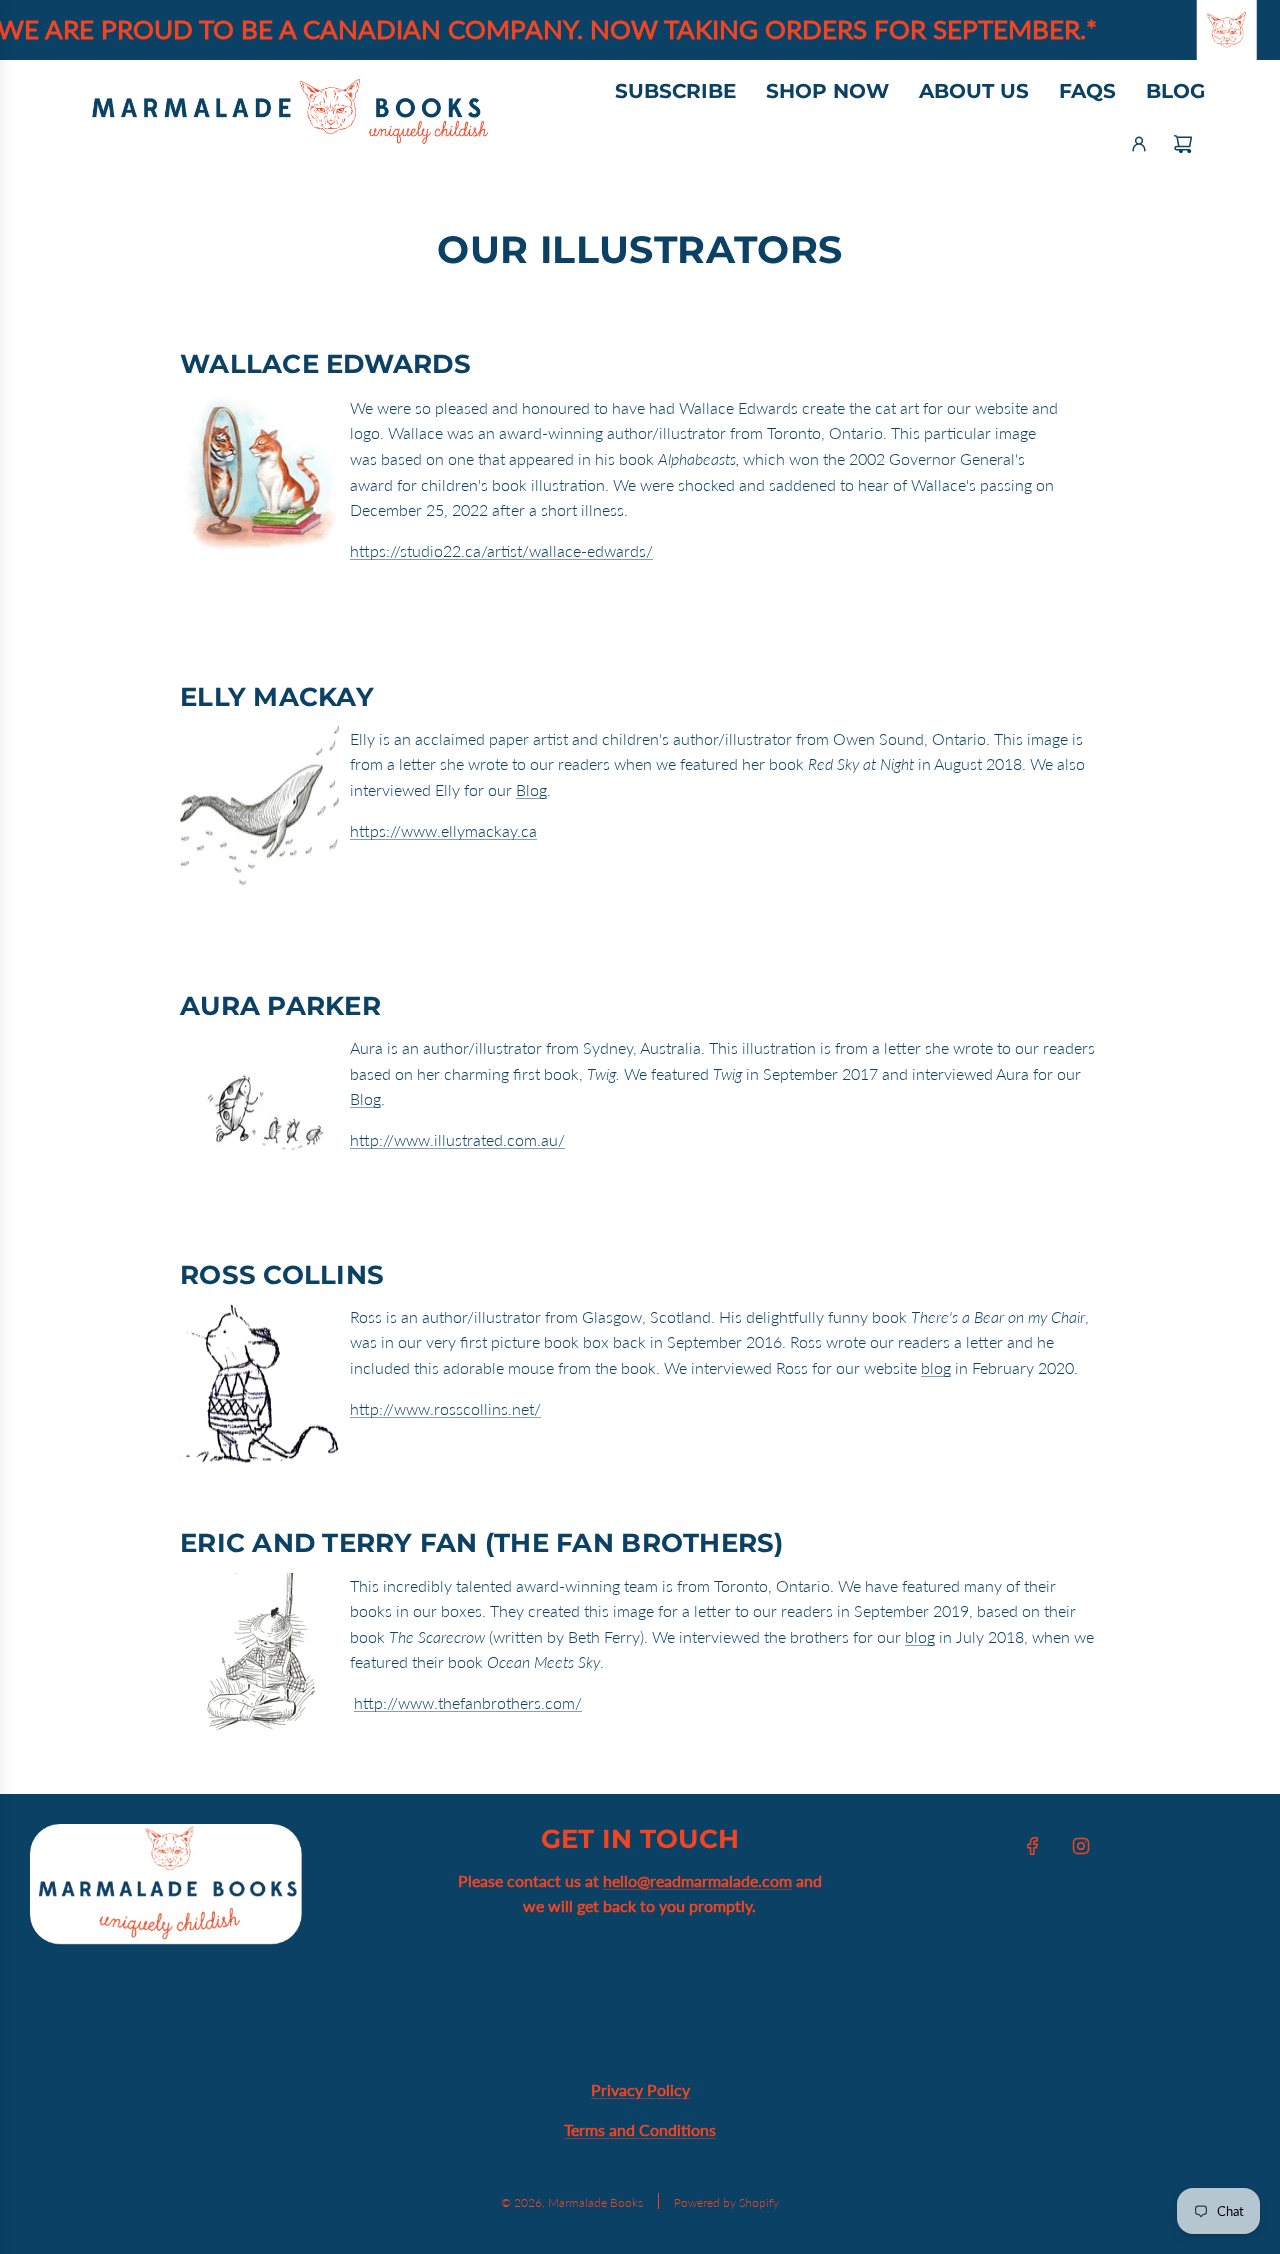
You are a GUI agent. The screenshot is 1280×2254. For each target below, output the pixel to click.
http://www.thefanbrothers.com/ (468, 1702)
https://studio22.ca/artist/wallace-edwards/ (501, 550)
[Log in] (1139, 144)
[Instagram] (1081, 1846)
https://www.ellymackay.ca (443, 830)
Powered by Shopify (726, 2202)
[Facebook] (1033, 1846)
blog (936, 1367)
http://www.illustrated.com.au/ (457, 1139)
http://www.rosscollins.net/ (445, 1408)
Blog (531, 789)
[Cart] (1183, 144)
